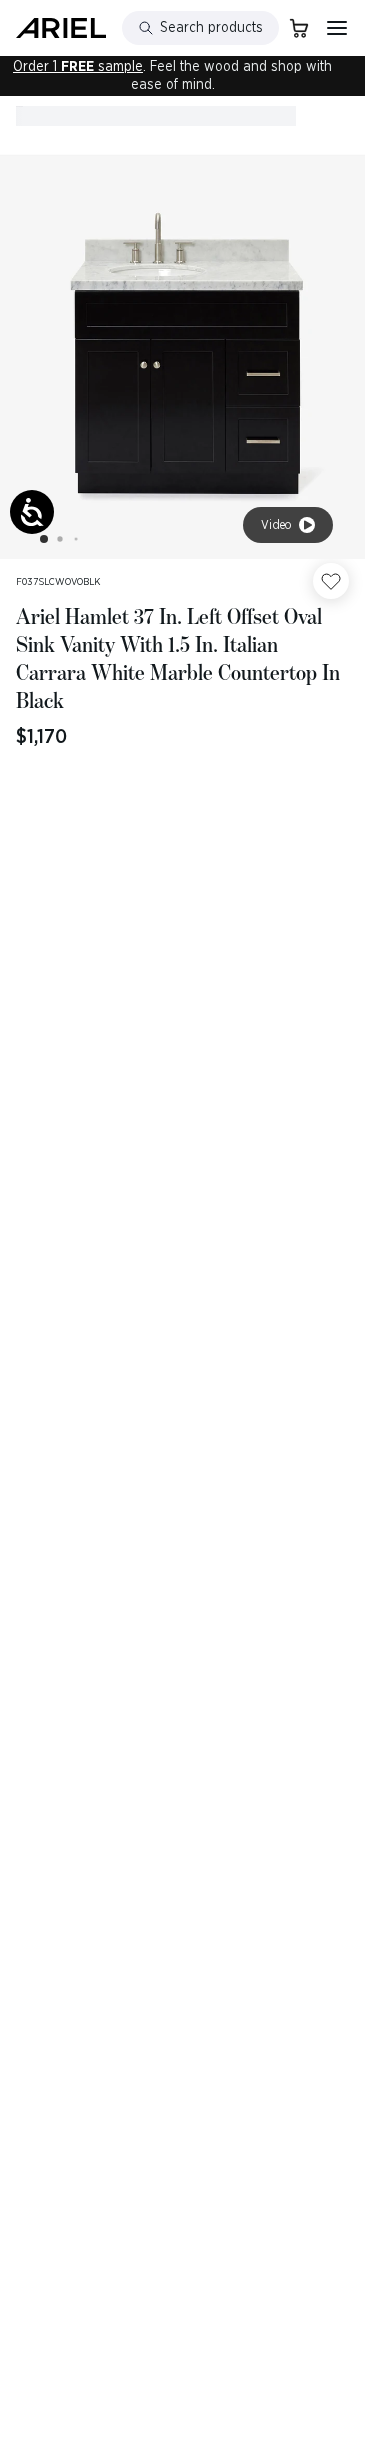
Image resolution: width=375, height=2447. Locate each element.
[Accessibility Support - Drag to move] (32, 512)
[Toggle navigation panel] (337, 28)
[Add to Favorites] (331, 581)
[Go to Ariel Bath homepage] (61, 28)
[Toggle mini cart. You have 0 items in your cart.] (299, 28)
